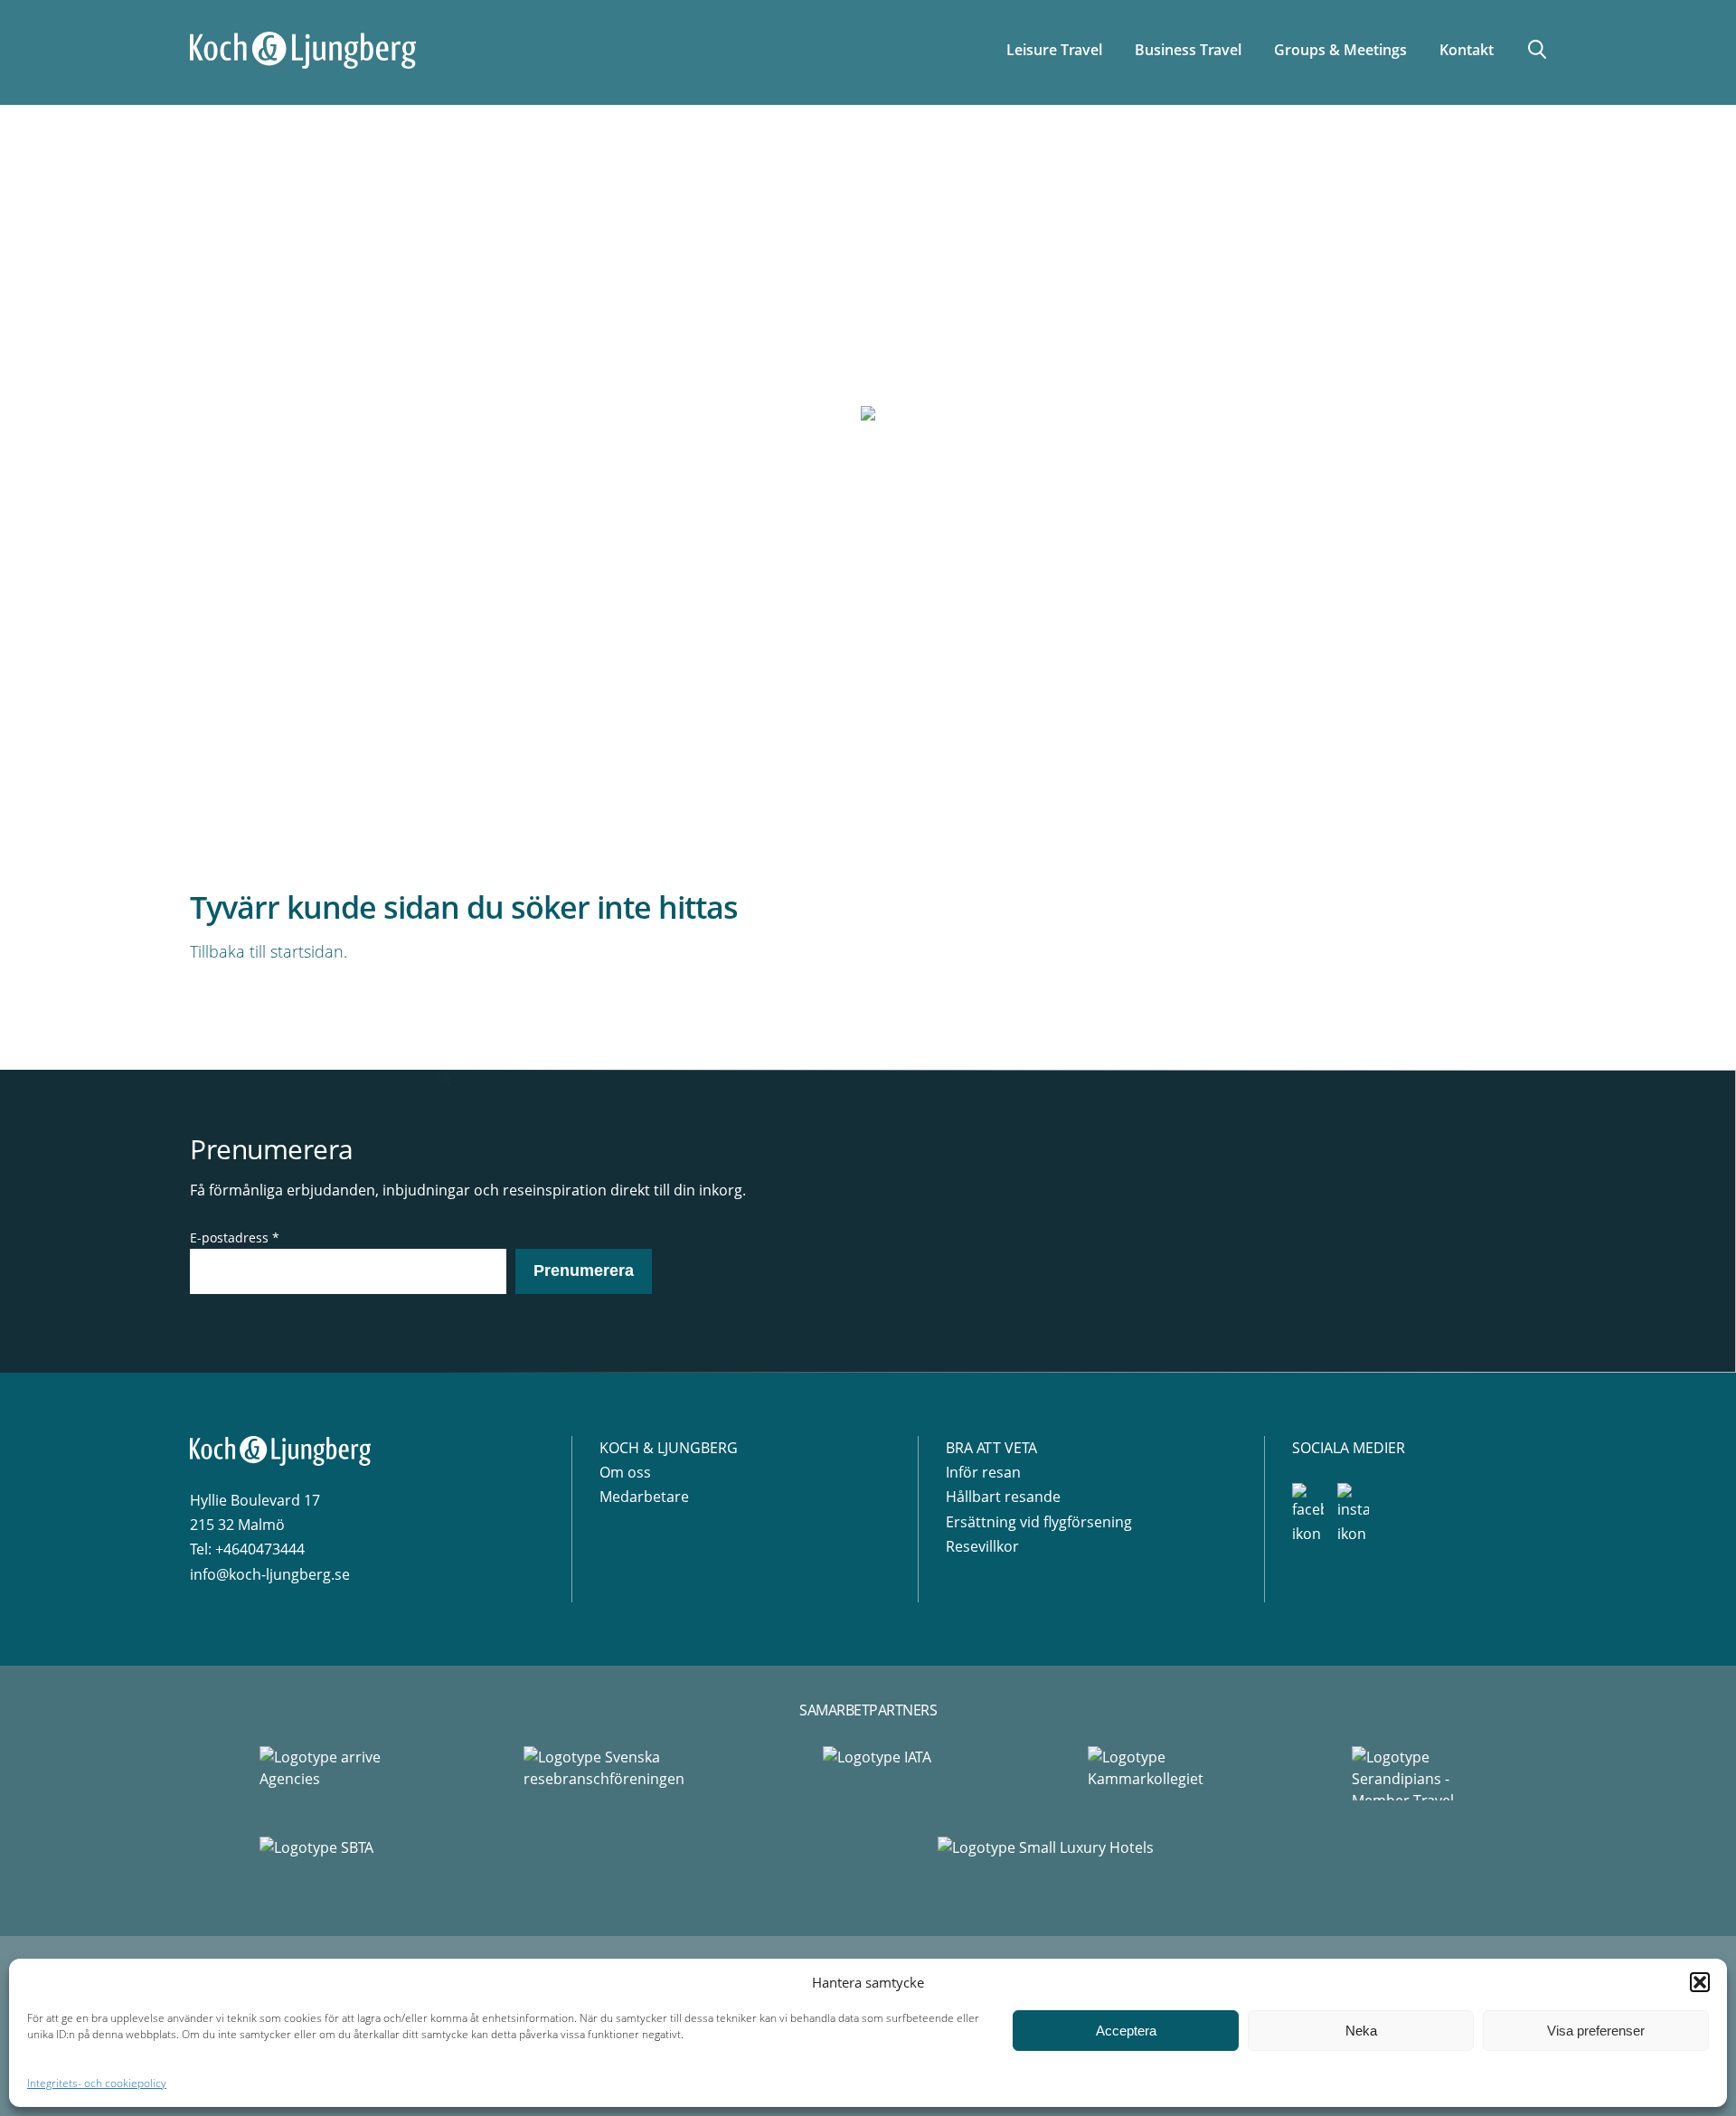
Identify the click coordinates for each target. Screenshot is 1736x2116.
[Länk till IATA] (886, 1773)
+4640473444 (260, 1549)
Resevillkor (982, 1546)
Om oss (625, 1472)
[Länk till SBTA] (529, 1864)
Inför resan (983, 1472)
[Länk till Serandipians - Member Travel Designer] (1414, 1773)
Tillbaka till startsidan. (269, 951)
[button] (1700, 1982)
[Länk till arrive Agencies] (322, 1773)
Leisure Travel (1054, 50)
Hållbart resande (1003, 1497)
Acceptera (1126, 2031)
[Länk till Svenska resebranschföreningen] (604, 1773)
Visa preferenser (1596, 2031)
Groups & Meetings (1340, 50)
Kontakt (1467, 50)
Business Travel (1188, 50)
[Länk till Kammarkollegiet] (1150, 1773)
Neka (1361, 2031)
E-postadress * (235, 1237)
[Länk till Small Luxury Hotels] (1207, 1864)
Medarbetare (644, 1497)
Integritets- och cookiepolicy (97, 2083)
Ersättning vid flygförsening (1039, 1522)
